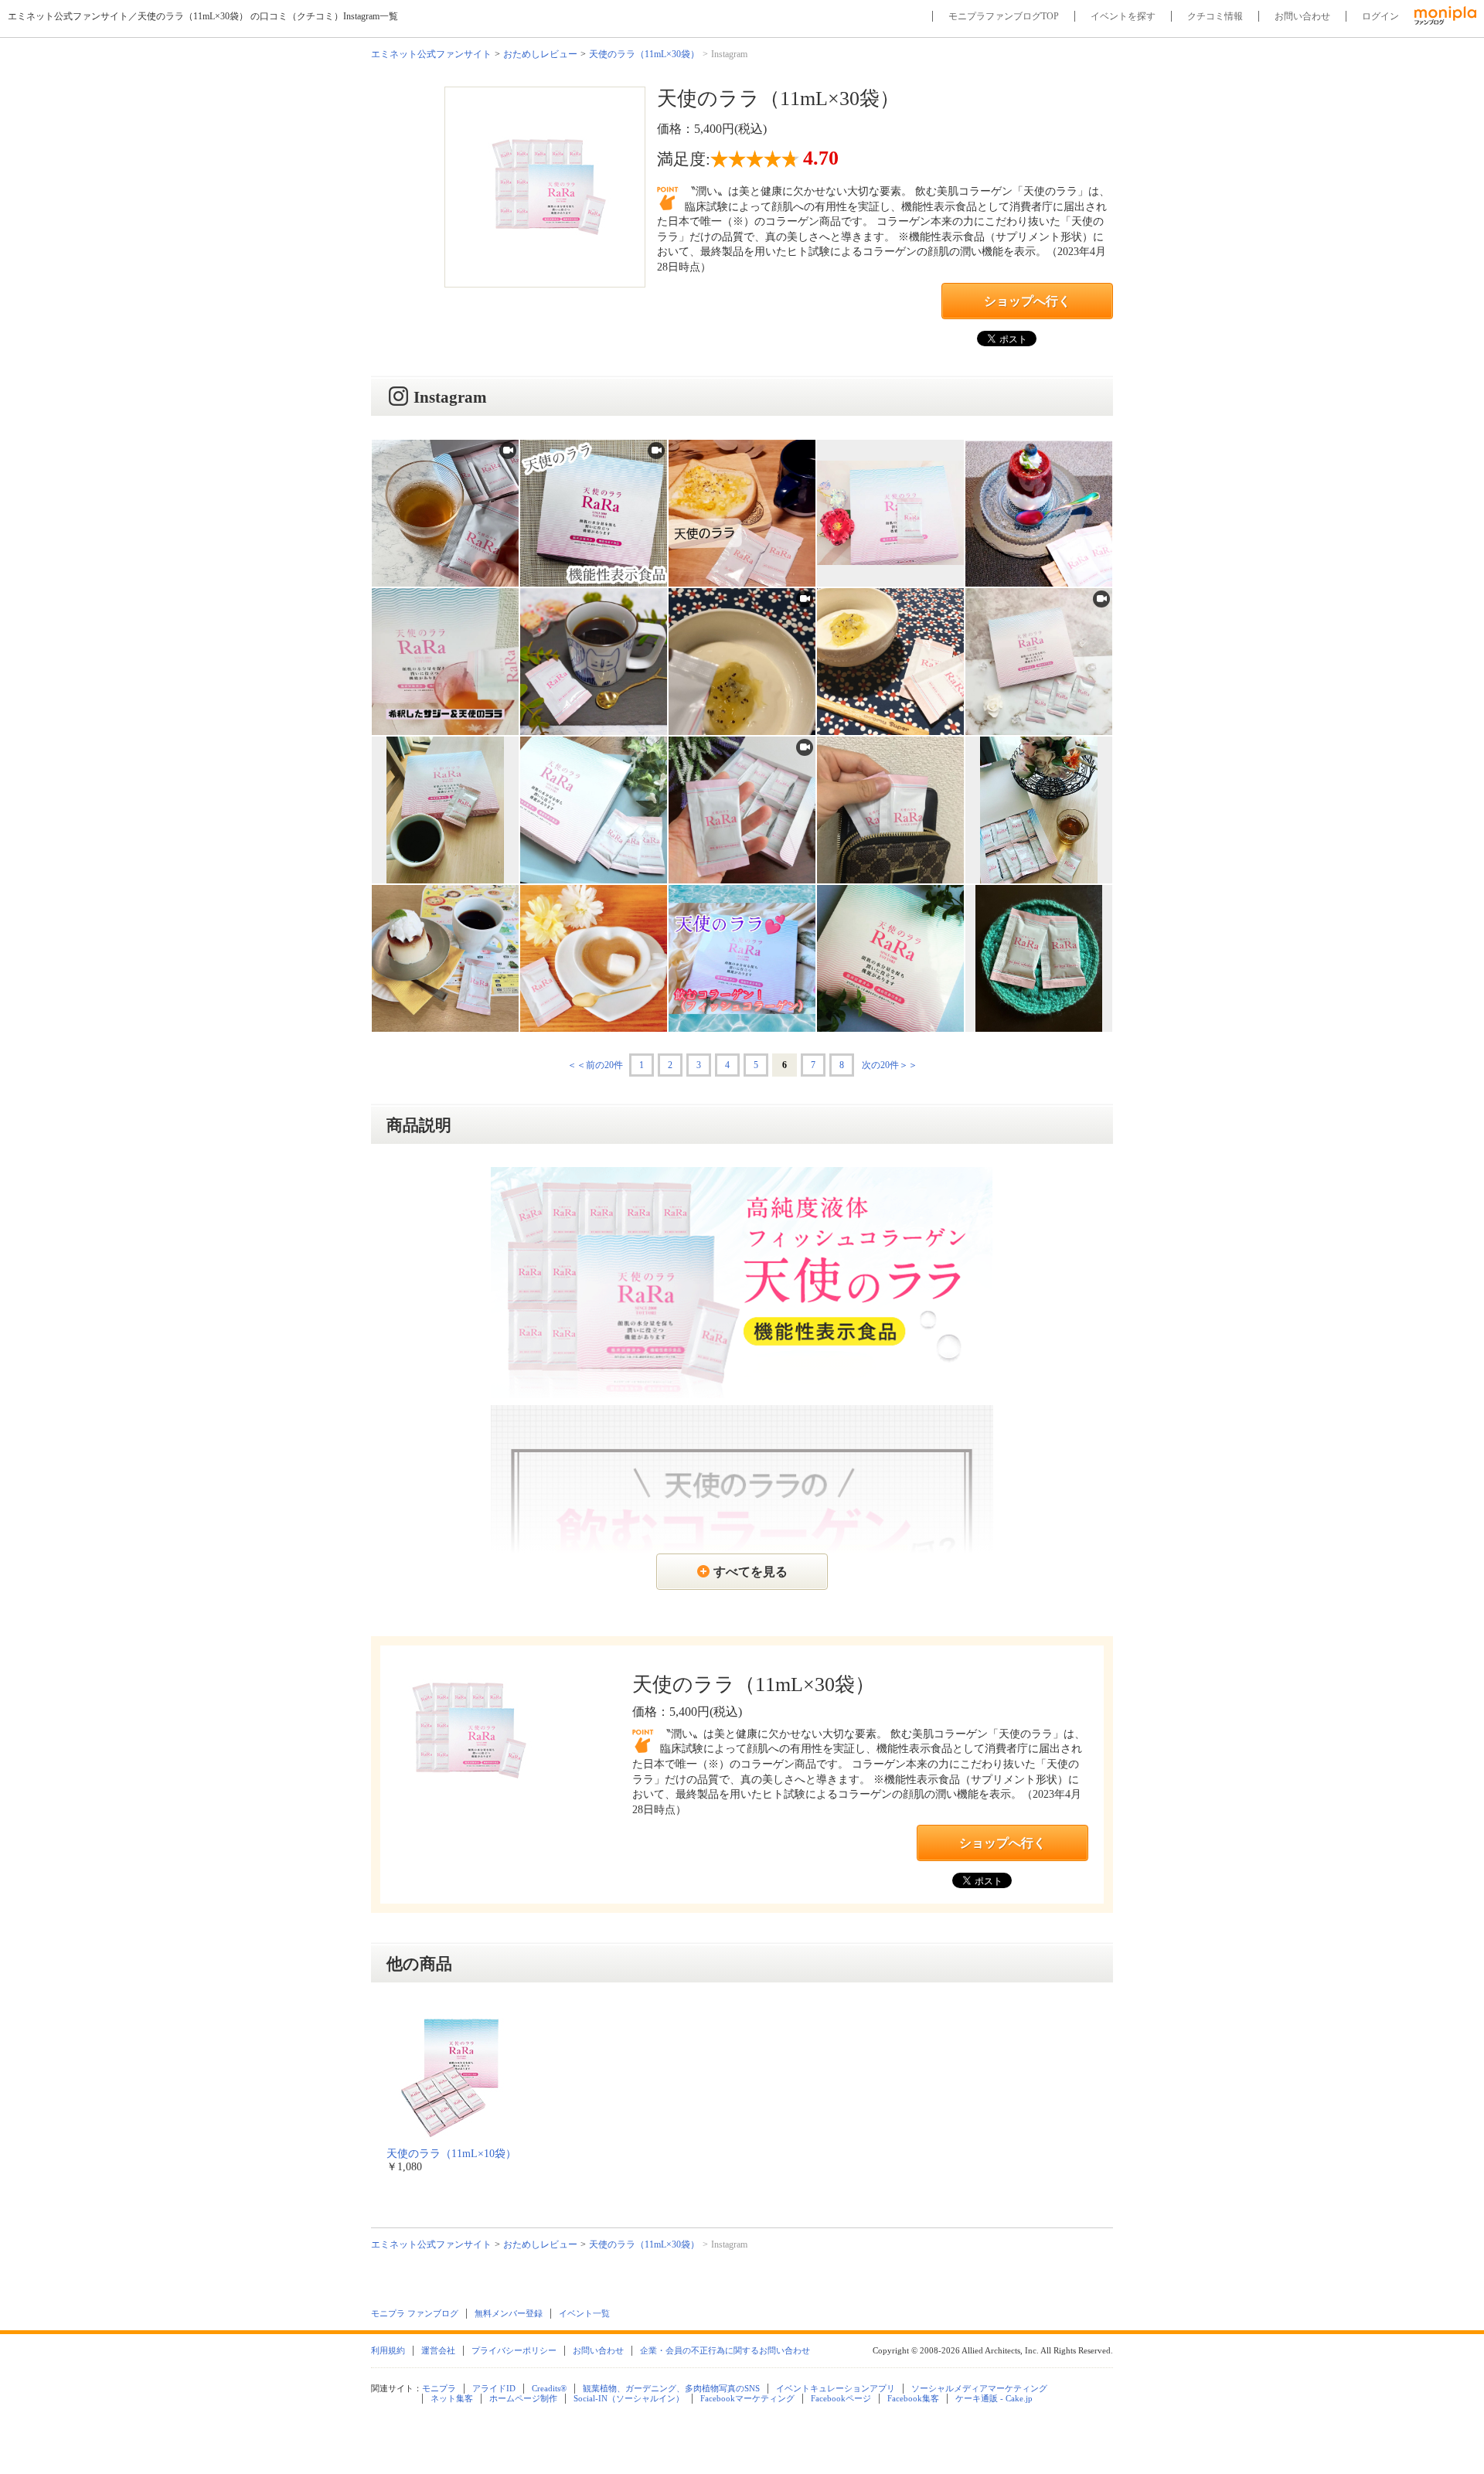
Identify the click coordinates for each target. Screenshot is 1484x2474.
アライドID (494, 2388)
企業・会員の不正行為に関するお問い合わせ (725, 2350)
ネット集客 (452, 2398)
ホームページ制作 (523, 2398)
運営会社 (438, 2350)
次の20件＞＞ (890, 1065)
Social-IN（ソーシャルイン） (629, 2398)
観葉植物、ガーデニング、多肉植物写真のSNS (671, 2388)
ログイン (1380, 16)
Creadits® (549, 2388)
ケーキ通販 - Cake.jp (994, 2398)
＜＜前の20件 (595, 1065)
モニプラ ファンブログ (415, 2313)
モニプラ (439, 2388)
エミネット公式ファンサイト (431, 54)
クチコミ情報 (1215, 16)
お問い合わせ (1302, 16)
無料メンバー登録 (509, 2313)
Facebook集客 (913, 2398)
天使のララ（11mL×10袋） (451, 2154)
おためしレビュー (540, 54)
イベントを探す (1123, 16)
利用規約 (388, 2350)
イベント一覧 (584, 2313)
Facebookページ (841, 2398)
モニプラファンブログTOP (1004, 16)
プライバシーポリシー (514, 2350)
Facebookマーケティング (747, 2398)
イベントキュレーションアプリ (836, 2388)
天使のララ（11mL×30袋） (644, 54)
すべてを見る (751, 1572)
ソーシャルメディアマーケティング (979, 2388)
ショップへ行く (1027, 301)
